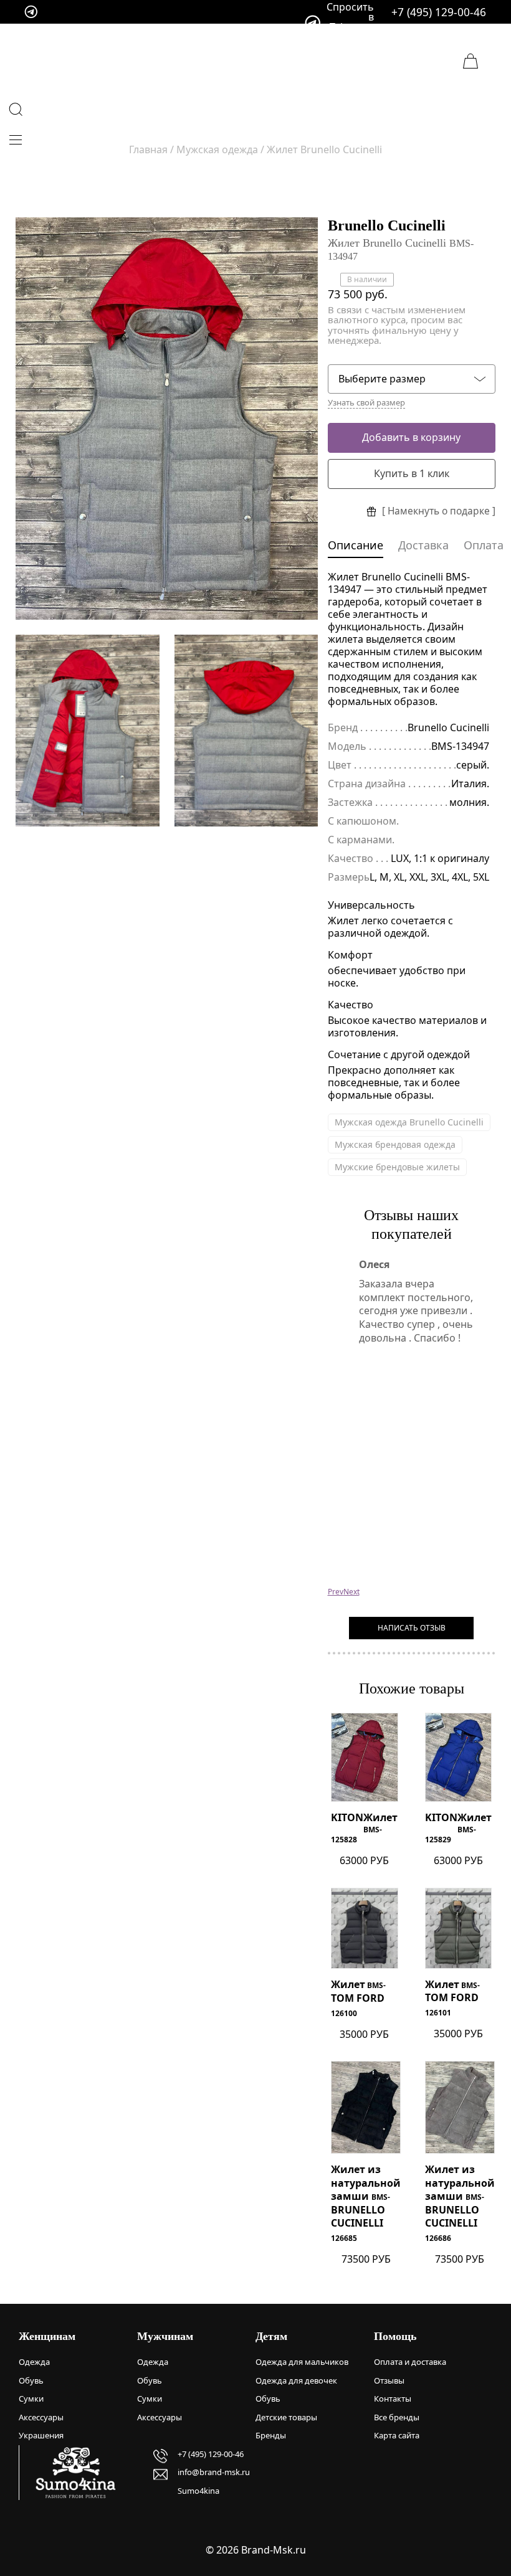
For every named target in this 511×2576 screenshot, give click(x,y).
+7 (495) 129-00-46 (439, 12)
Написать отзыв (412, 1628)
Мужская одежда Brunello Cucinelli (409, 1122)
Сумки (31, 2398)
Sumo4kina (198, 2491)
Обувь (31, 2380)
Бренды (271, 2435)
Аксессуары (41, 2417)
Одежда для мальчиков (302, 2362)
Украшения (41, 2435)
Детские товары (286, 2417)
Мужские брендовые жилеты (397, 1167)
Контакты (393, 2398)
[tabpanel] (167, 419)
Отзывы (389, 2380)
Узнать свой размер (366, 403)
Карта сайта (397, 2435)
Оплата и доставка (410, 2362)
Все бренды (397, 2417)
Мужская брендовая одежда (395, 1144)
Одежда (34, 2362)
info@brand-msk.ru (214, 2472)
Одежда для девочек (296, 2380)
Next (351, 1592)
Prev (336, 1592)
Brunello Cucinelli (387, 225)
